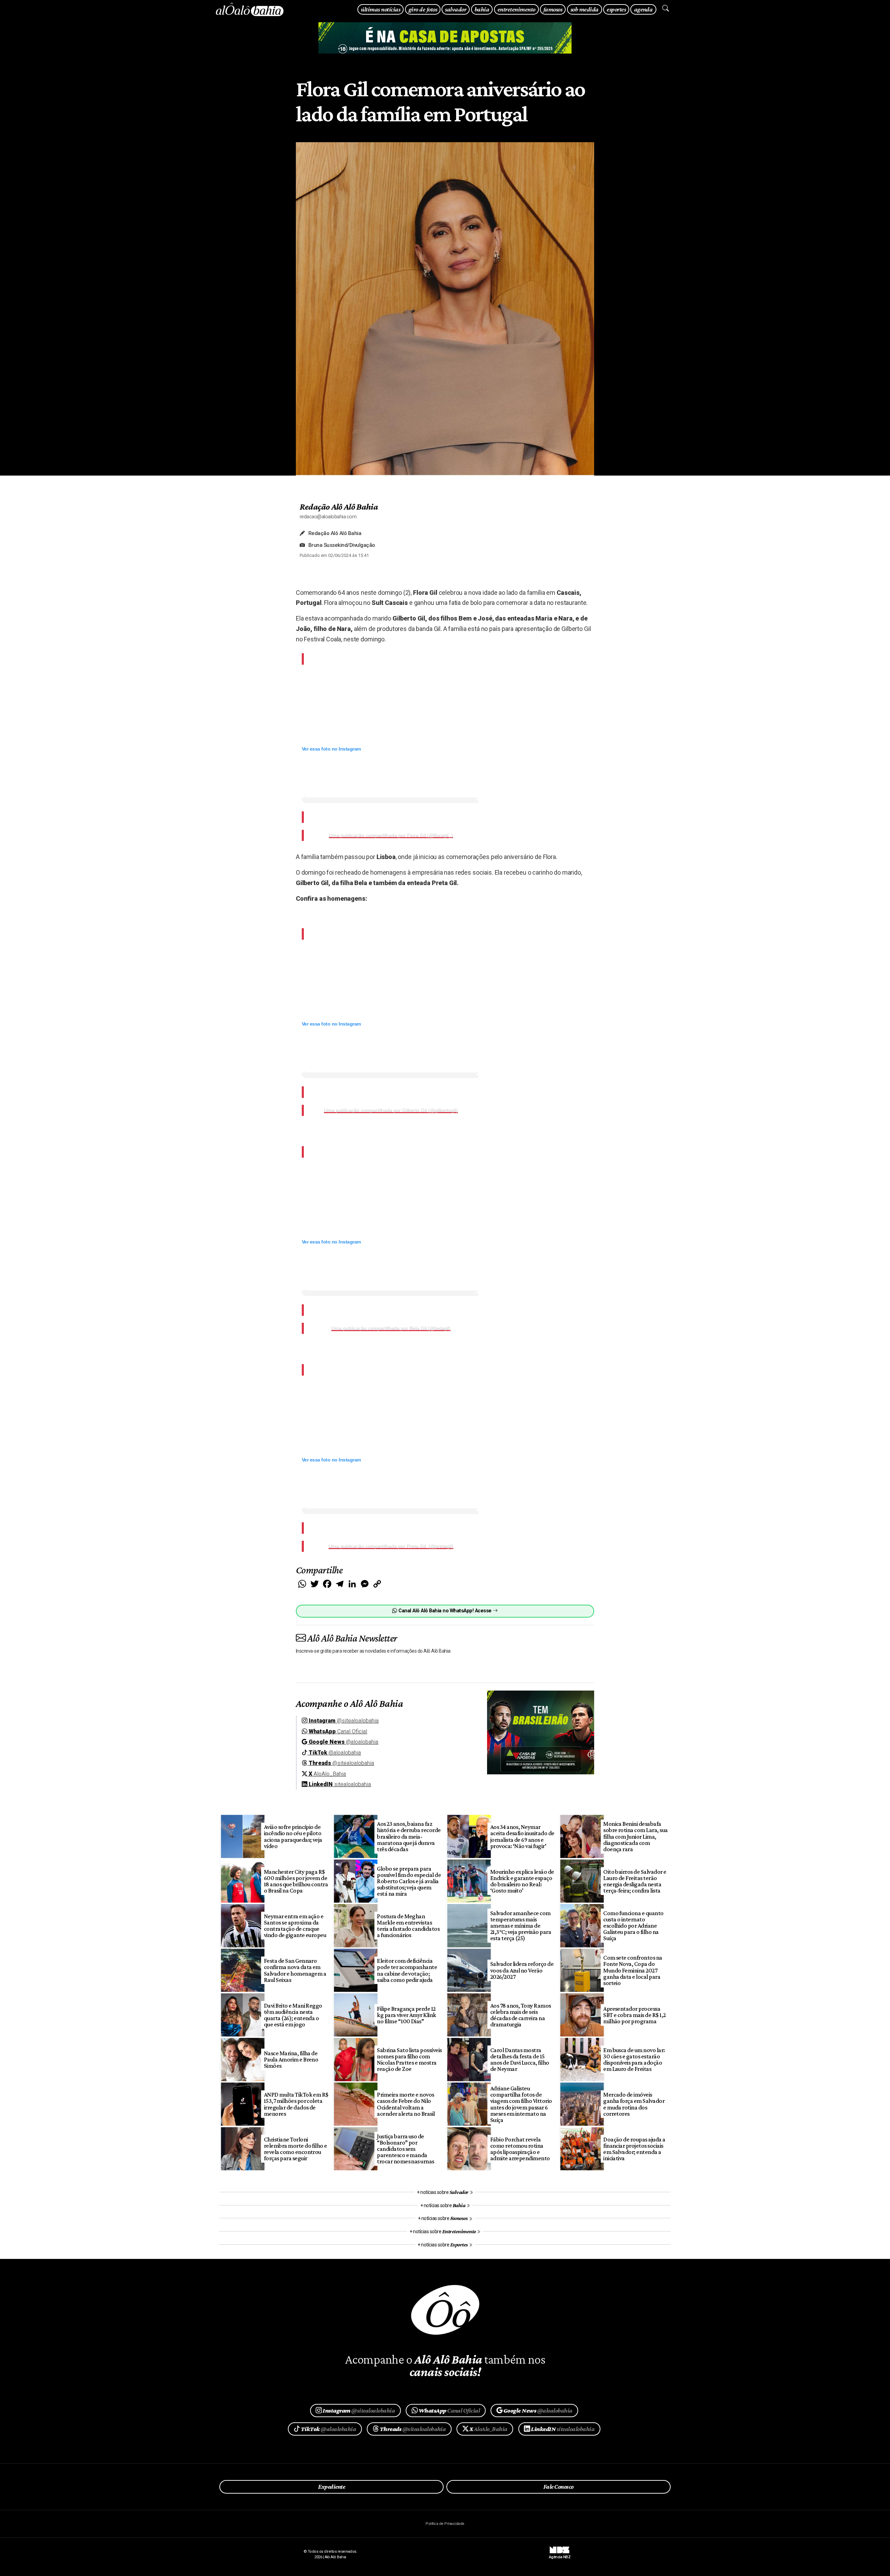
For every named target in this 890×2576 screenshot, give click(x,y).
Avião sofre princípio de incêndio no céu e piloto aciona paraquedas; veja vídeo (293, 1836)
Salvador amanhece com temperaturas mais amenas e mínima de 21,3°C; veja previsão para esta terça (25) (521, 1926)
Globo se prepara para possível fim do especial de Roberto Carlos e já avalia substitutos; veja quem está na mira (409, 1881)
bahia (482, 9)
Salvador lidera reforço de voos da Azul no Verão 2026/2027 (522, 1970)
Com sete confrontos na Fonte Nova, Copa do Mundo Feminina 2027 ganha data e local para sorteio (633, 1970)
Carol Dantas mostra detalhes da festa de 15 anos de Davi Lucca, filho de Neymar (520, 2059)
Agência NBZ (560, 2554)
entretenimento (516, 9)
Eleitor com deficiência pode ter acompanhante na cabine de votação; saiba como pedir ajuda (407, 1970)
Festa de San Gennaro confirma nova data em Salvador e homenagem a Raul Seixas (295, 1970)
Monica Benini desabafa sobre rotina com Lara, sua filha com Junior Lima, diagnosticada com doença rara (636, 1836)
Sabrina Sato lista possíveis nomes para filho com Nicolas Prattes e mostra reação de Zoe (409, 2059)
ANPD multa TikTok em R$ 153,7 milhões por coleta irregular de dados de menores (296, 2104)
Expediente (331, 2487)
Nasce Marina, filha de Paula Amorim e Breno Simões (291, 2059)
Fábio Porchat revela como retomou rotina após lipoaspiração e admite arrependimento (520, 2149)
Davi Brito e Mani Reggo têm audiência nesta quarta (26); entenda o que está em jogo (293, 2015)
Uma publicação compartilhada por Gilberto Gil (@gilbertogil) (391, 1110)
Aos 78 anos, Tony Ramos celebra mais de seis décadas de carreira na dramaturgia (521, 2015)
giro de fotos (423, 9)
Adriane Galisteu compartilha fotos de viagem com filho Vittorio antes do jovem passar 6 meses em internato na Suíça (521, 2104)
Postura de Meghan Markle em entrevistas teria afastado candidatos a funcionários (408, 1926)
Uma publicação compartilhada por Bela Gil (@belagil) (391, 1328)
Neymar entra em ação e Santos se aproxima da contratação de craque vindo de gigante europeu (295, 1926)
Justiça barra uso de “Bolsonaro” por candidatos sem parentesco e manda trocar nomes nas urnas (406, 2149)
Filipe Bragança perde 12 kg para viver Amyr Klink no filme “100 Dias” (407, 2015)
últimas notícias (381, 9)
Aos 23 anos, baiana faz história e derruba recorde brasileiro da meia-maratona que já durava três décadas (409, 1836)
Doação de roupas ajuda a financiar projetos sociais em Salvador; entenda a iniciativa (634, 2149)
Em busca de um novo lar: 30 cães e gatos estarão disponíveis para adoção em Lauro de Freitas (634, 2059)
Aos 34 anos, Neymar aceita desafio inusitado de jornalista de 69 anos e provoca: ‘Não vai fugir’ (522, 1836)
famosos (553, 9)
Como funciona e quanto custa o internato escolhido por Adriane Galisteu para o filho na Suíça (633, 1926)
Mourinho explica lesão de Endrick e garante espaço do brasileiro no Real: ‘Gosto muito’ (522, 1881)
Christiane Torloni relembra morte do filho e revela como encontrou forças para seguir (296, 2149)
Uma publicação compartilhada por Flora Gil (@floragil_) (391, 835)
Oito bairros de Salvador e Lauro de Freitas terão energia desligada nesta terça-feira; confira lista (635, 1881)
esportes (616, 9)
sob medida (585, 9)
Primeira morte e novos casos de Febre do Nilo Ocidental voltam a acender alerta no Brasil (406, 2104)
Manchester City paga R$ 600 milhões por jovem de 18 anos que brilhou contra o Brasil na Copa (296, 1881)
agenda (644, 9)
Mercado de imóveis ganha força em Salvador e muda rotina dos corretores (634, 2104)
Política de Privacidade (445, 2524)
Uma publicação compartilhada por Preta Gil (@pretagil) (391, 1546)
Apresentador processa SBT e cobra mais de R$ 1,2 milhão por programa (634, 2015)
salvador (456, 9)
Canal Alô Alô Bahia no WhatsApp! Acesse (445, 1611)
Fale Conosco (559, 2487)
